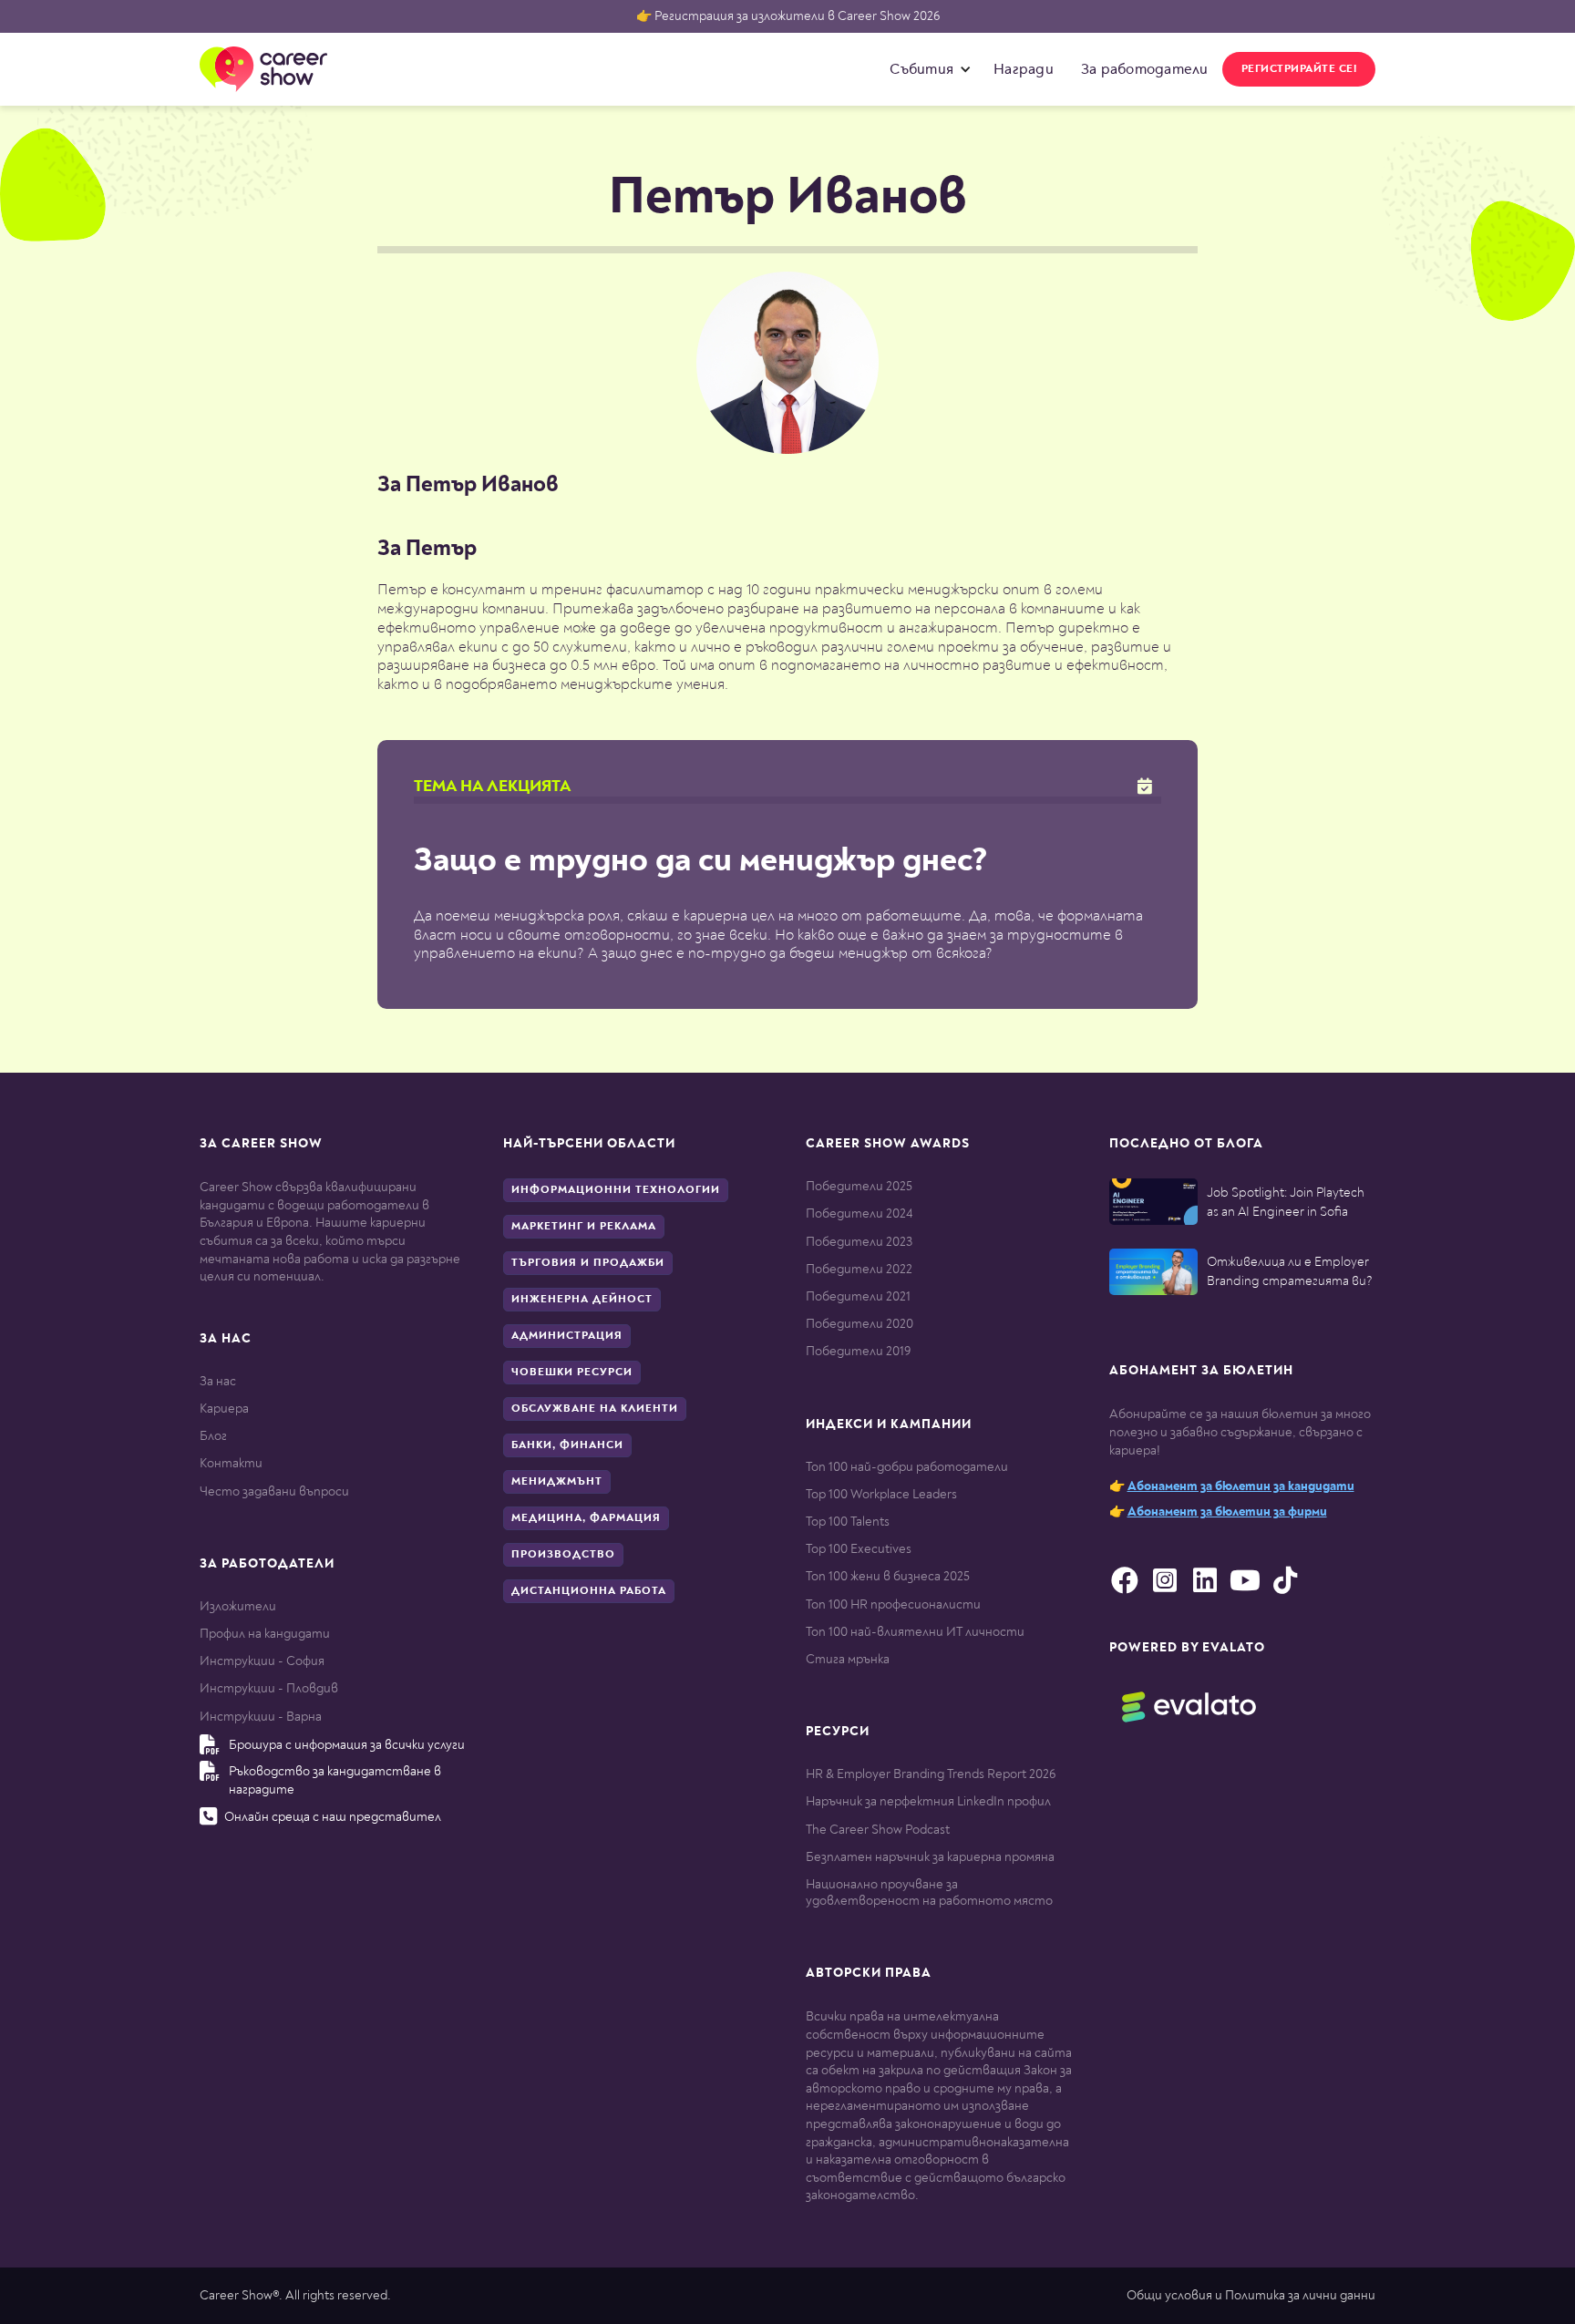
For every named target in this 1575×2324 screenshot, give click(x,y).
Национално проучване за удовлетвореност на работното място (929, 1892)
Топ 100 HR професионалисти (893, 1604)
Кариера (224, 1409)
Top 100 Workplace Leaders (881, 1494)
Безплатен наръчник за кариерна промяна (930, 1857)
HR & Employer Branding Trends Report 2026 (931, 1774)
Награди (1024, 69)
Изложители (238, 1606)
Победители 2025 (859, 1186)
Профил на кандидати (265, 1634)
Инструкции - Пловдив (269, 1688)
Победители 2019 (858, 1351)
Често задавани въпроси (274, 1491)
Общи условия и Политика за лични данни (1251, 2295)
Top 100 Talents (848, 1522)
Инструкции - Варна (261, 1717)
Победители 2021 (858, 1296)
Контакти (231, 1463)
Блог (213, 1436)
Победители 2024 (859, 1213)
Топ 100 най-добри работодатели (907, 1467)
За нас (218, 1381)
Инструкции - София (262, 1661)
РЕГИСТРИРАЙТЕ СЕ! (1299, 69)
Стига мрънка (848, 1659)
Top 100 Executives (859, 1549)
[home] (263, 69)
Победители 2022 (859, 1269)
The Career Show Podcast (878, 1830)
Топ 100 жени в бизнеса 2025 (888, 1576)
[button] (926, 69)
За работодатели (1145, 69)
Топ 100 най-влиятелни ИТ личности (915, 1632)
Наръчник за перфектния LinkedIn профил (928, 1801)
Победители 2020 (860, 1324)
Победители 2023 (859, 1242)
